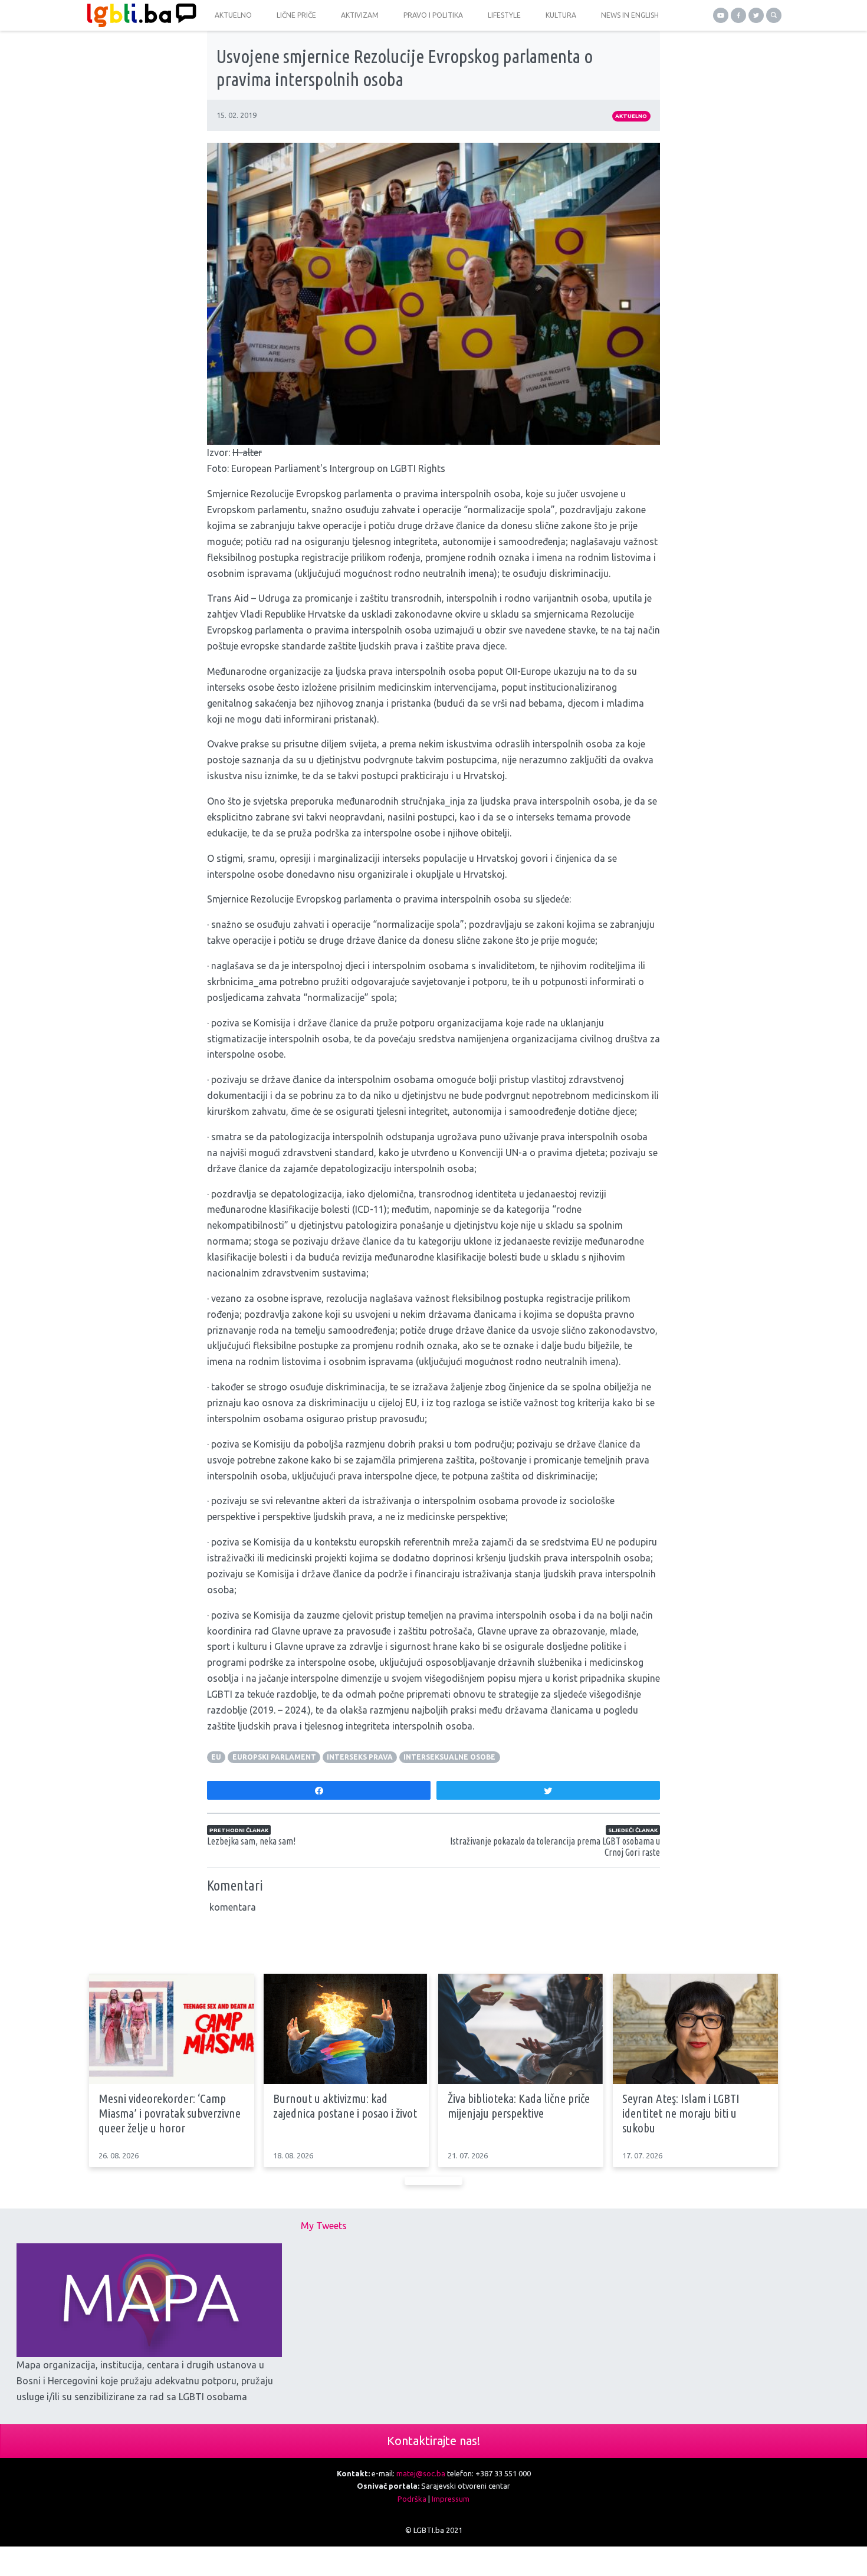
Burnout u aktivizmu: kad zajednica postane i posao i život (345, 2106)
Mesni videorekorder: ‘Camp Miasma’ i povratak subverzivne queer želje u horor (170, 2113)
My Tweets (324, 2226)
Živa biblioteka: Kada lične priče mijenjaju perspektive (519, 2106)
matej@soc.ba (421, 2473)
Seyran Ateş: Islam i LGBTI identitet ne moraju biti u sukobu (681, 2113)
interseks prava (360, 1757)
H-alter (247, 452)
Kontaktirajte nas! (433, 2441)
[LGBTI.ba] (139, 15)
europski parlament (274, 1757)
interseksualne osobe (449, 1757)
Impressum (451, 2499)
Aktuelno (631, 116)
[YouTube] (721, 15)
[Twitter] (756, 15)
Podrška (412, 2499)
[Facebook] (738, 15)
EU (216, 1757)
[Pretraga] (774, 15)
